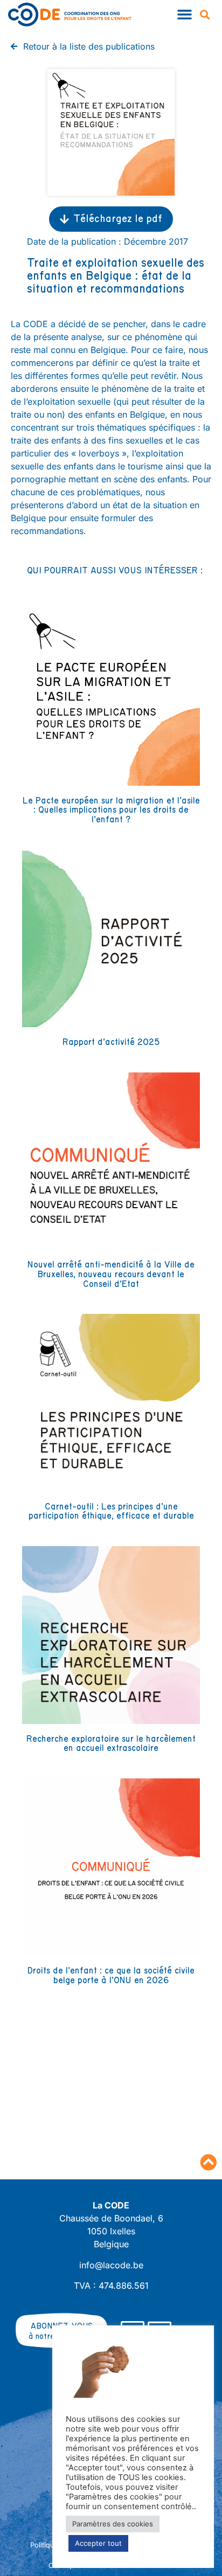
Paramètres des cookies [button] (113, 2524)
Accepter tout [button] (98, 2543)
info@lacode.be (111, 2265)
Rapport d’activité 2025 (111, 1042)
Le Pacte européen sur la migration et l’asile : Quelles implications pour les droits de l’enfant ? (111, 810)
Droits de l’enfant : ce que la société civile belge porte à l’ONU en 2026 (111, 1976)
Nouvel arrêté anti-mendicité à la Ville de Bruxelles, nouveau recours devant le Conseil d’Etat (111, 1274)
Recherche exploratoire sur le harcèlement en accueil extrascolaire (111, 1744)
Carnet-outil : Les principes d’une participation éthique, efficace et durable (111, 1512)
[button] (184, 15)
